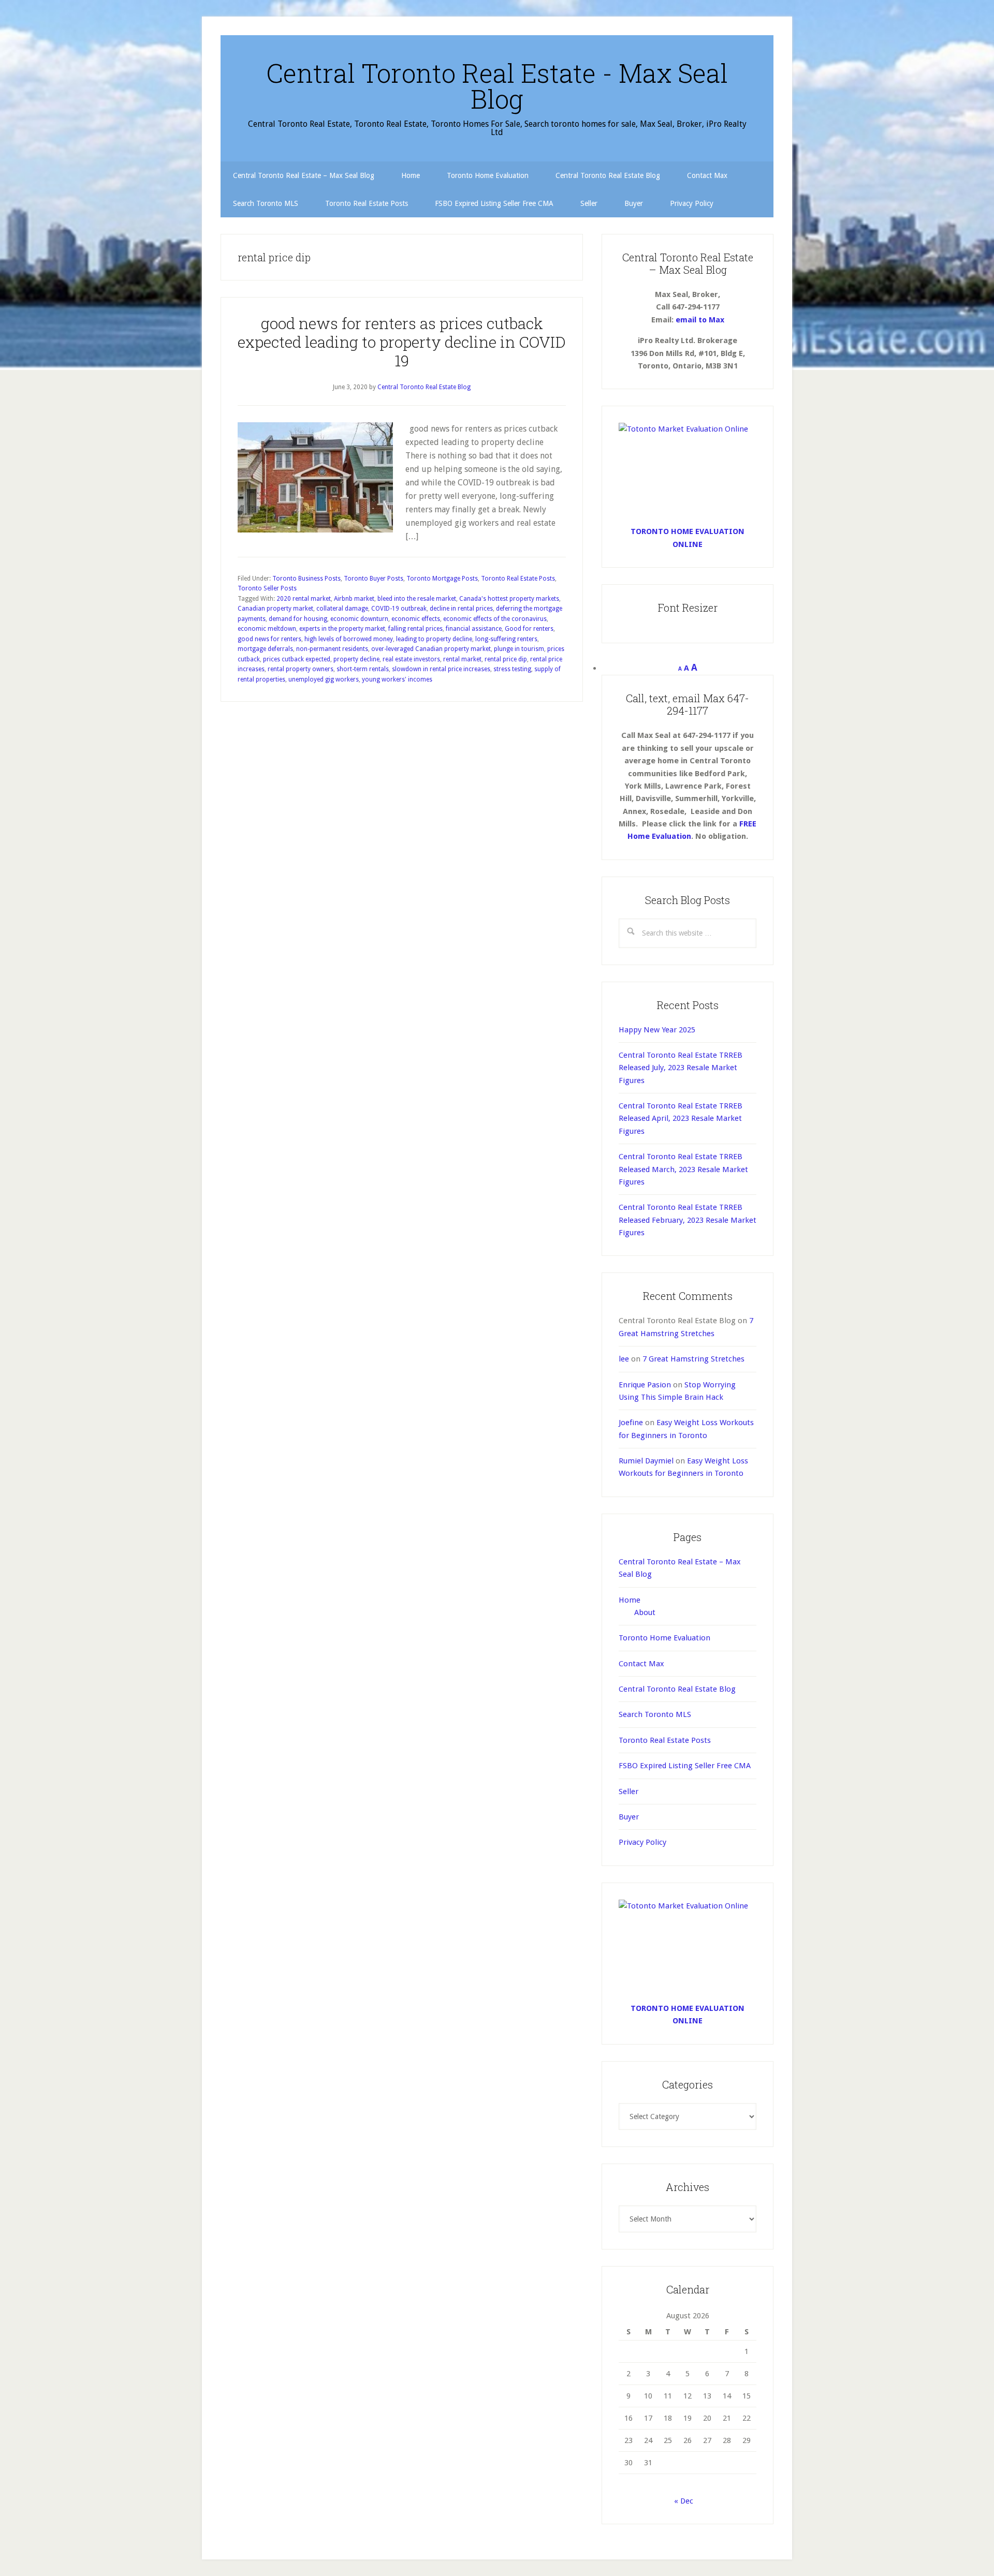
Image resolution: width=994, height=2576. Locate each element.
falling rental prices (415, 629)
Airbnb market (354, 599)
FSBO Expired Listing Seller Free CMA (685, 1766)
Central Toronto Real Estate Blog (677, 1689)
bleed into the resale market (417, 599)
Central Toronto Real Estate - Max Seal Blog (497, 86)
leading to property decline (434, 639)
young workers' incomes (397, 679)
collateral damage (342, 609)
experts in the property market (342, 629)
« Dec (684, 2501)
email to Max (700, 320)
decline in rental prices (461, 609)
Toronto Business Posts (306, 579)
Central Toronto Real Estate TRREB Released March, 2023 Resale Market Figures (683, 1169)
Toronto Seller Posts (267, 588)
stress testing (512, 669)
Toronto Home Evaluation (664, 1638)
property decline (356, 659)
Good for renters (529, 629)
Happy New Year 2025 (657, 1030)
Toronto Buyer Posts (374, 579)
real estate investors (411, 659)
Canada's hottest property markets (509, 599)
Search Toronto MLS (655, 1714)
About (645, 1612)
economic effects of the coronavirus (495, 619)
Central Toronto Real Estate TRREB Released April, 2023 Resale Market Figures (681, 1119)
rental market (462, 659)
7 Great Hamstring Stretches (693, 1359)
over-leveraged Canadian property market (431, 649)
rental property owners (301, 669)
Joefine (631, 1423)
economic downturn (359, 619)
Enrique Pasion (645, 1385)
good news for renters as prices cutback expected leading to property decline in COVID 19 (402, 342)
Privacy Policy (642, 1842)
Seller (628, 1792)
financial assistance (474, 629)
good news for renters (269, 639)
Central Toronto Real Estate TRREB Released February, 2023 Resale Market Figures (688, 1220)
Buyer (629, 1817)
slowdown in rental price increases (441, 669)
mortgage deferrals (265, 649)
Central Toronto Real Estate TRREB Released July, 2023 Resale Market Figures (681, 1068)
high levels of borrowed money (349, 639)
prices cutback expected (297, 659)
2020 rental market (304, 599)
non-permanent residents (332, 649)
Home (630, 1600)
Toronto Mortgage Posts (442, 579)
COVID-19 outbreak (399, 609)
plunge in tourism (519, 649)
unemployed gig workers (324, 679)
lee (624, 1359)
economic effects (416, 619)
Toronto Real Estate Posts (518, 579)
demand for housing (298, 619)
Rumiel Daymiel (646, 1461)
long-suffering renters (506, 639)
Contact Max (641, 1664)
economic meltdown (267, 629)
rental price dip (506, 659)
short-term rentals (363, 669)
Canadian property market (275, 609)
